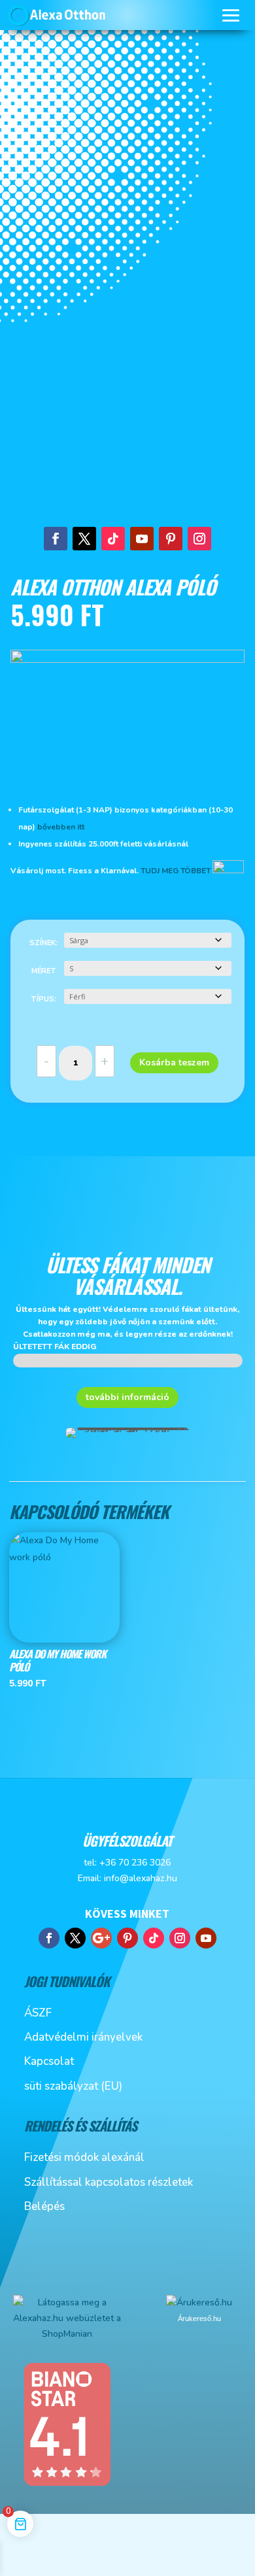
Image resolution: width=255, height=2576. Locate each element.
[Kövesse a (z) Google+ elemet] (101, 1938)
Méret (44, 971)
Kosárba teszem (174, 1062)
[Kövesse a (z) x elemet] (84, 539)
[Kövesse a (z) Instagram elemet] (199, 539)
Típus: (43, 999)
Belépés (44, 2206)
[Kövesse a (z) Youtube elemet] (142, 539)
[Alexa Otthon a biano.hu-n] (67, 2484)
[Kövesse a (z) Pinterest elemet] (171, 539)
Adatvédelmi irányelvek (83, 2037)
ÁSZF (38, 2013)
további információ (127, 1397)
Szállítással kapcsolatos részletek (109, 2182)
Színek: (43, 943)
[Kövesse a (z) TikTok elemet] (113, 539)
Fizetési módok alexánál (84, 2157)
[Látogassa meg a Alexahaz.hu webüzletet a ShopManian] (67, 2334)
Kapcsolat (49, 2061)
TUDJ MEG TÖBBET (176, 871)
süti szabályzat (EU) (73, 2086)
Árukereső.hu (199, 2318)
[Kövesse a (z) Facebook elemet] (56, 539)
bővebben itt (62, 827)
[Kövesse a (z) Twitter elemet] (75, 1938)
